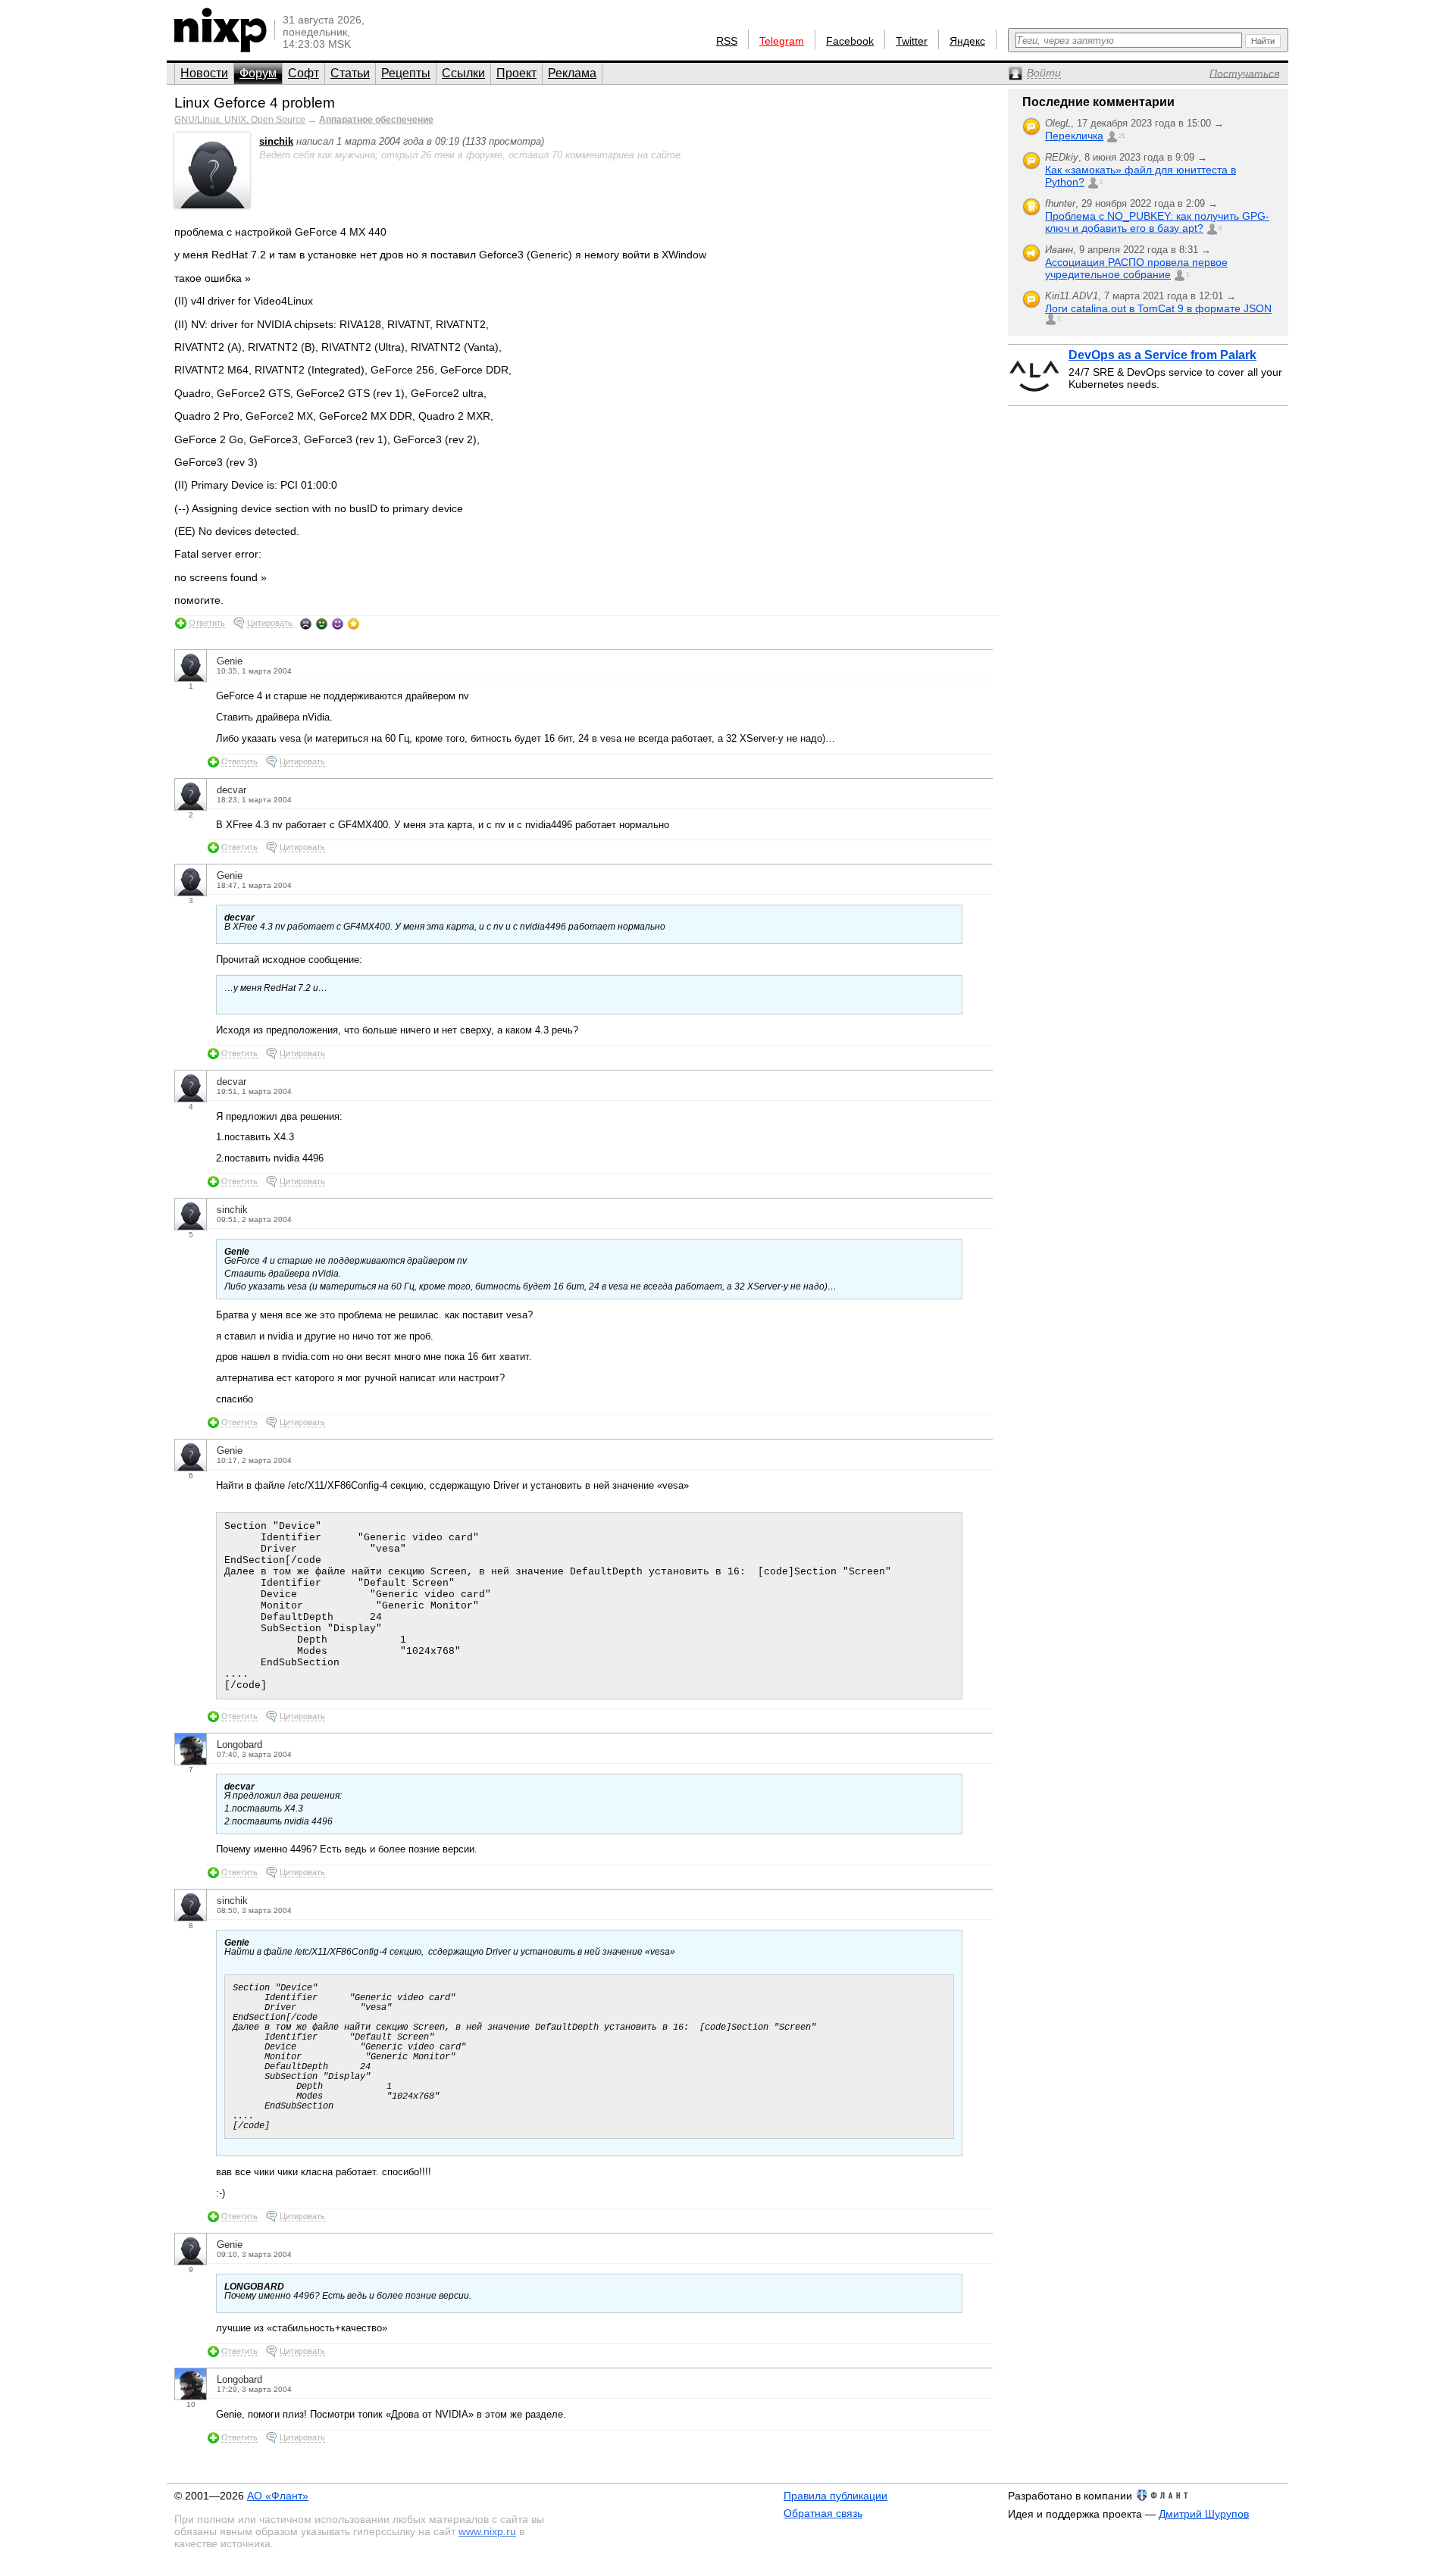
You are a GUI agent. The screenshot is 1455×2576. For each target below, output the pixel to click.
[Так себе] (322, 624)
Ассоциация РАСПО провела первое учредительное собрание (1136, 268)
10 (191, 2404)
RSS (727, 41)
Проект (516, 73)
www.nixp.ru (487, 2531)
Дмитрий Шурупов (1204, 2514)
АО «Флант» (278, 2496)
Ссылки (463, 73)
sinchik (276, 141)
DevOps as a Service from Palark (1162, 355)
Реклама (572, 73)
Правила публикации (835, 2496)
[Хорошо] (338, 624)
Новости (204, 73)
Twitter (912, 41)
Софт (304, 73)
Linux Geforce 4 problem (255, 103)
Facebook (850, 41)
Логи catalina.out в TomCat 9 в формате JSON (1158, 308)
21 (1122, 136)
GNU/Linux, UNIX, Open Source (240, 120)
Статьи (350, 73)
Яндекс (967, 41)
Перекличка (1074, 136)
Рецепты (406, 73)
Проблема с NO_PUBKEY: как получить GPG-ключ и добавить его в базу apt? (1157, 222)
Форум (258, 73)
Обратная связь (823, 2513)
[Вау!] (354, 624)
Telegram (782, 41)
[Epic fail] (306, 624)
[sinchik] (212, 205)
